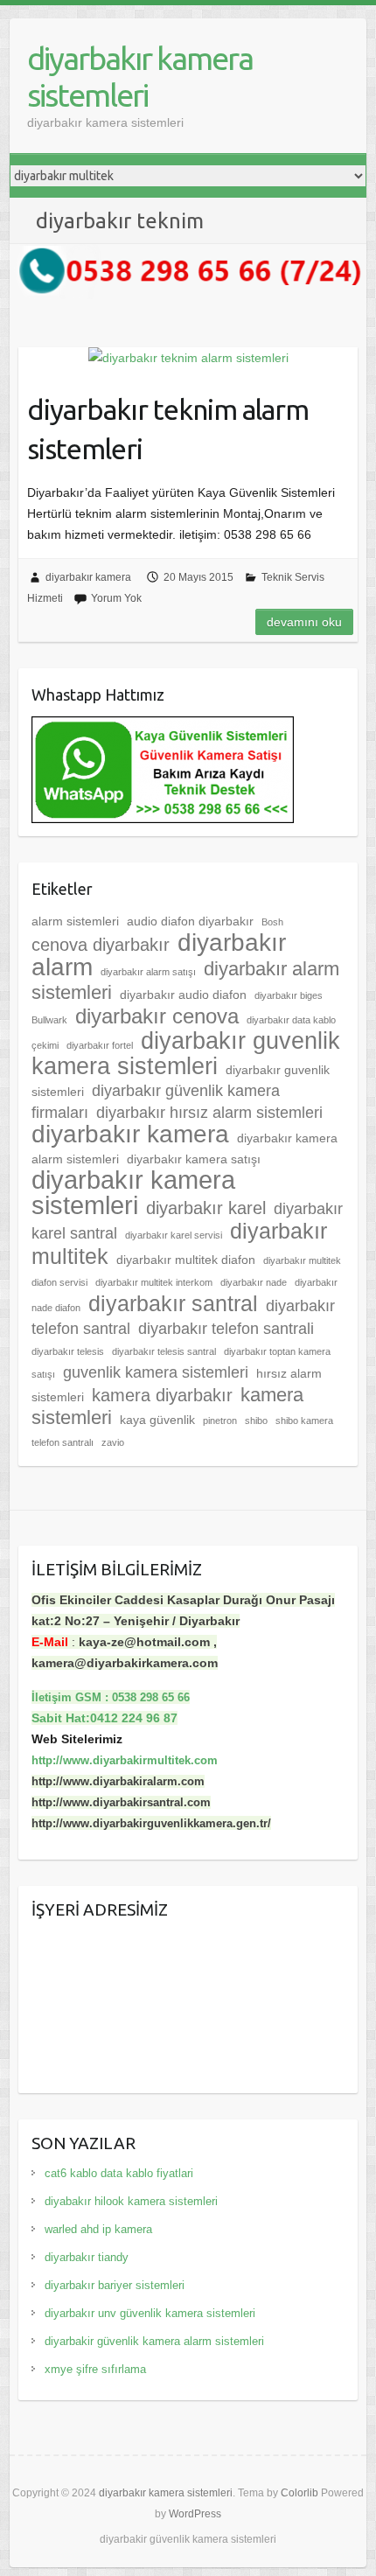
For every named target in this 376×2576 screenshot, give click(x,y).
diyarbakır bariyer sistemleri (115, 2285)
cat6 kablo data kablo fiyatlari (119, 2173)
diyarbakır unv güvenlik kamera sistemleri (150, 2313)
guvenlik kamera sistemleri (156, 1372)
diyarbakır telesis (68, 1351)
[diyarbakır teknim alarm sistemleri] (188, 358)
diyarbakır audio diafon (183, 995)
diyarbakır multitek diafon (186, 1260)
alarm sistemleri (75, 921)
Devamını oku (304, 622)
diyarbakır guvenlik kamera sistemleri (186, 1054)
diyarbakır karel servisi (174, 1235)
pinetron (220, 1421)
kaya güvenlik (157, 1420)
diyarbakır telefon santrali (226, 1329)
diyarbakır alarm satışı (148, 972)
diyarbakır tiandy (87, 2257)
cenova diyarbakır (101, 945)
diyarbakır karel (206, 1208)
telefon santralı (63, 1442)
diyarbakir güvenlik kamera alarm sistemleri (154, 2341)
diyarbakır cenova (157, 1016)
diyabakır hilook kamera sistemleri (131, 2201)
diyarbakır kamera (88, 577)
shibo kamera (304, 1421)
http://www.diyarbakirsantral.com (121, 1802)
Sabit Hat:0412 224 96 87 (104, 1718)
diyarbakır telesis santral (164, 1351)
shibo (256, 1421)
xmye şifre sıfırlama (95, 2369)
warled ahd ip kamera (98, 2229)
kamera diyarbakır (162, 1395)
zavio (113, 1442)
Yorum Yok (116, 598)
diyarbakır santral (173, 1303)
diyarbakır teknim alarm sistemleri (168, 429)
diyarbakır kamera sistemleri (140, 77)
